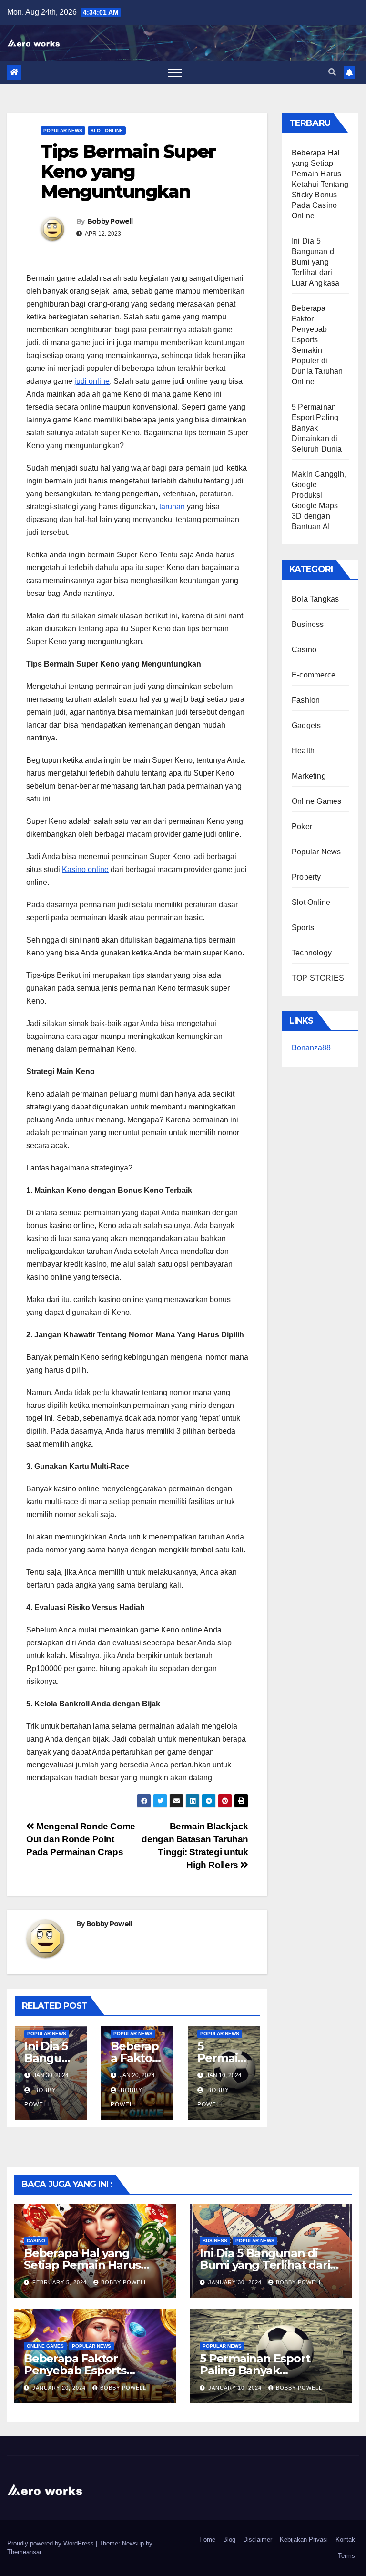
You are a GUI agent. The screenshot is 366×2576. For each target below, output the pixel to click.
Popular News (63, 130)
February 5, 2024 (61, 2282)
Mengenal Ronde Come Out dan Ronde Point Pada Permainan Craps (81, 1839)
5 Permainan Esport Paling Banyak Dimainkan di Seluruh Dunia (317, 428)
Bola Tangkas (315, 599)
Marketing (309, 776)
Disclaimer (258, 2540)
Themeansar (24, 2552)
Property (306, 877)
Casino (304, 650)
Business (308, 624)
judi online (92, 381)
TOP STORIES (318, 978)
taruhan (172, 507)
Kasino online (85, 869)
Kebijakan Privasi (304, 2540)
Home (207, 2540)
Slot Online (107, 130)
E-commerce (314, 675)
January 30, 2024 (236, 2282)
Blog (229, 2540)
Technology (312, 953)
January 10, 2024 (236, 2388)
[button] (332, 72)
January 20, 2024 (60, 2388)
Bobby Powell (110, 221)
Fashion (306, 700)
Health (303, 751)
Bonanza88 (311, 1048)
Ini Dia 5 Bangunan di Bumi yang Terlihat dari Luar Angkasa (315, 262)
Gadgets (306, 725)
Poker (302, 826)
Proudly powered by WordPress (51, 2543)
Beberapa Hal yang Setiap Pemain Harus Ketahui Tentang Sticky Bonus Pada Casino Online (320, 184)
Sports (303, 928)
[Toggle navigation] (175, 72)
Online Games (316, 801)
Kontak (345, 2540)
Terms (346, 2556)
